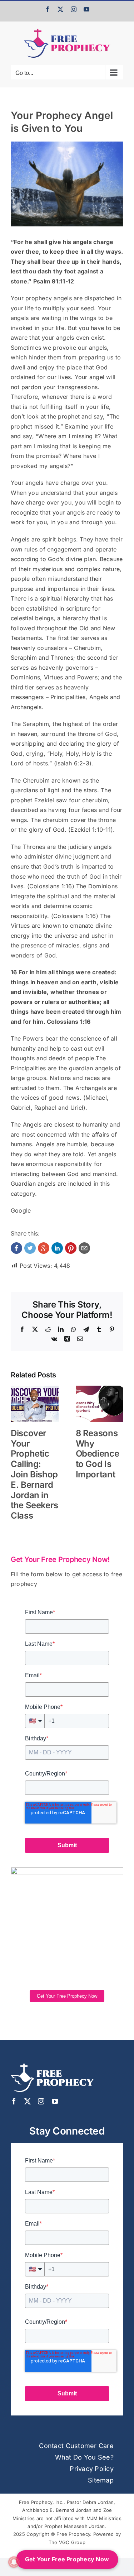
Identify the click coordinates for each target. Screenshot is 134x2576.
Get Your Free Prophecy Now (67, 1996)
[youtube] (55, 2101)
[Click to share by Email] (84, 1248)
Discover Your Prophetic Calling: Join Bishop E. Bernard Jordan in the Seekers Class (34, 1474)
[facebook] (14, 2101)
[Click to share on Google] (44, 1248)
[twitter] (28, 2101)
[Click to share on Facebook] (16, 1248)
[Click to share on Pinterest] (71, 1248)
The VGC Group (67, 2542)
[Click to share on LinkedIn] (57, 1248)
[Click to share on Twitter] (30, 1248)
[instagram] (41, 2101)
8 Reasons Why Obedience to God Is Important (98, 1454)
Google (21, 1210)
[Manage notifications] (14, 2562)
